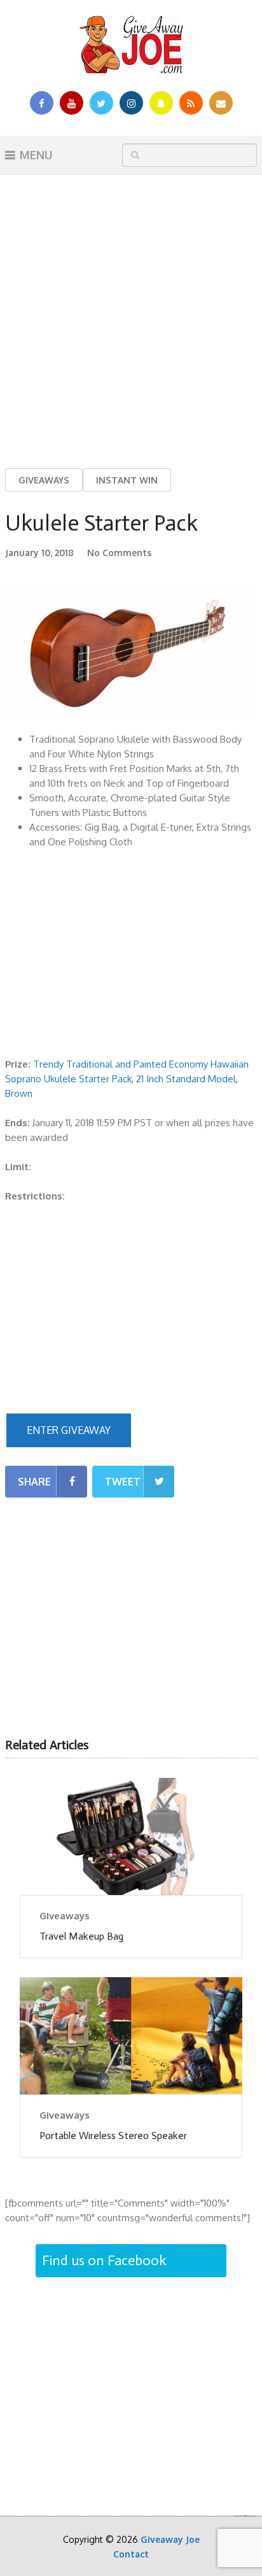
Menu (36, 155)
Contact (131, 2554)
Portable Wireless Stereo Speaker (113, 2136)
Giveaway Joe (170, 2539)
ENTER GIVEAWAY (69, 1430)
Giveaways (44, 480)
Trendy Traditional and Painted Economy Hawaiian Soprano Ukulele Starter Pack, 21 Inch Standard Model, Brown (127, 1079)
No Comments (119, 553)
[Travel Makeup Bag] (131, 1836)
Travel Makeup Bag (81, 1936)
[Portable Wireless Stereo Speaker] (131, 2036)
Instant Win (127, 480)
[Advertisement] (131, 311)
